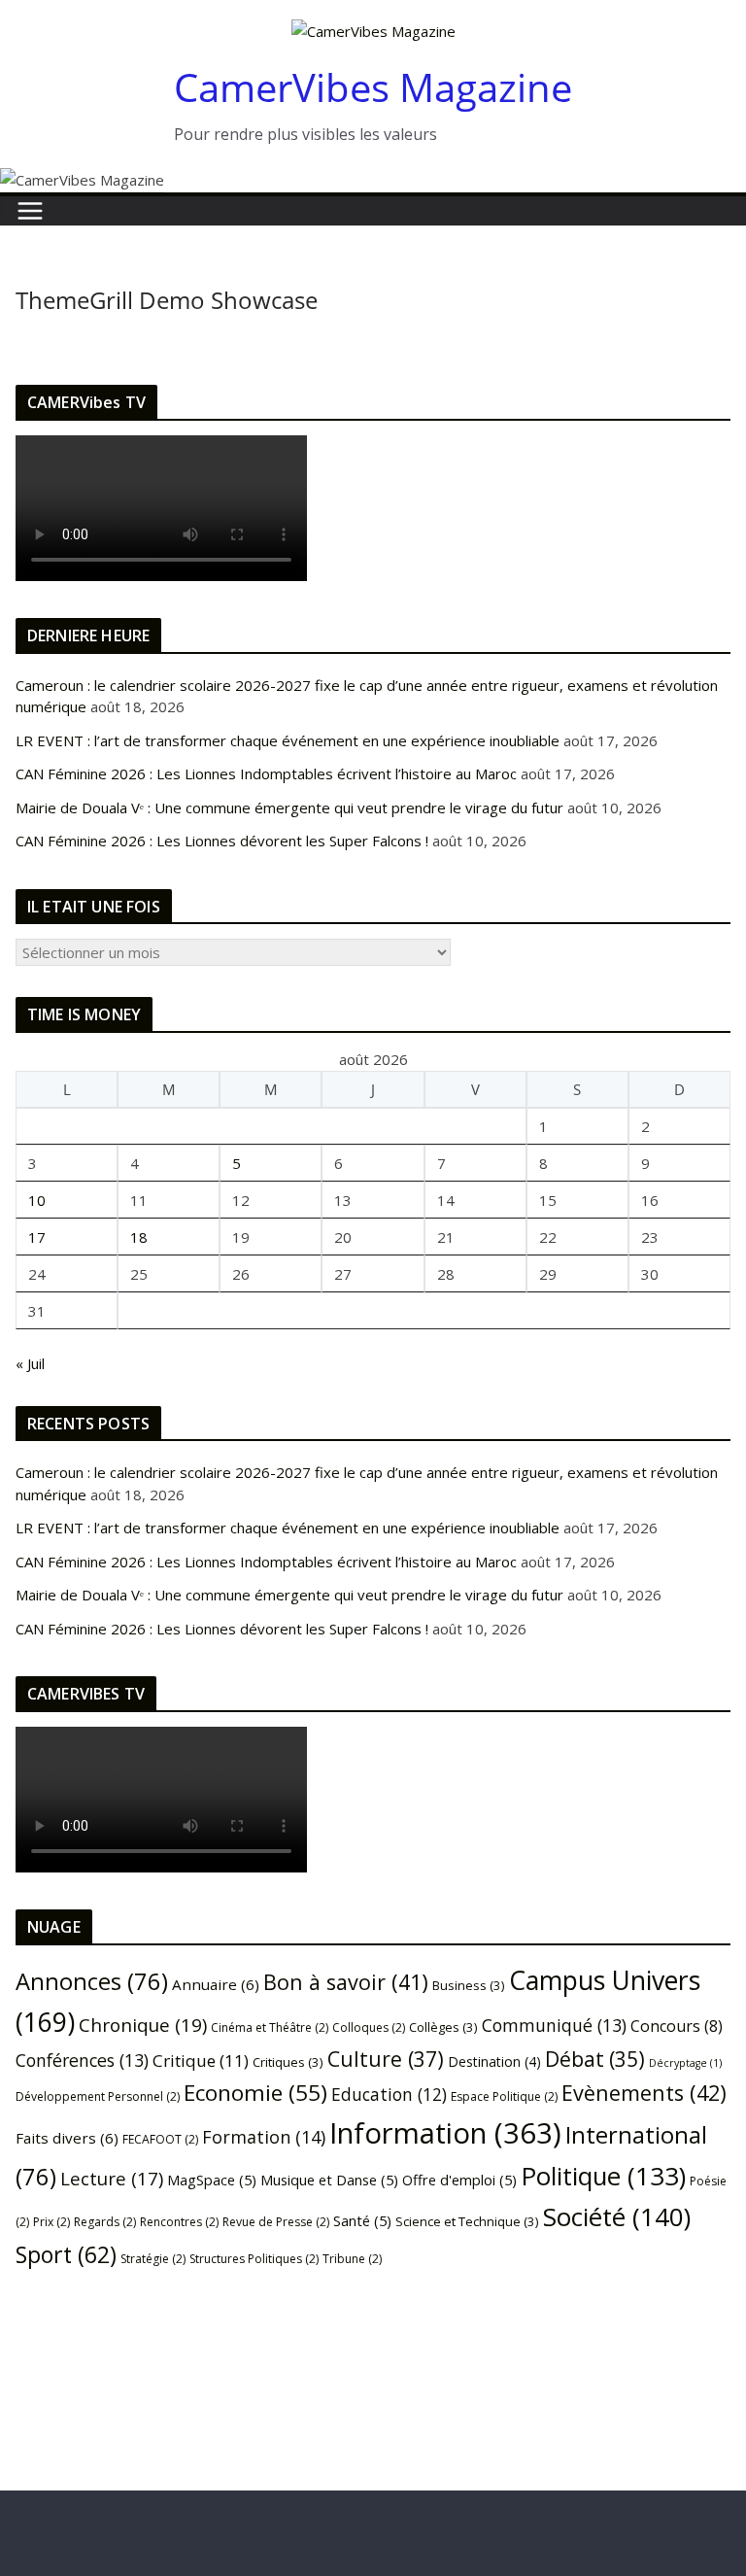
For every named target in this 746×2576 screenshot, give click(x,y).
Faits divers (67, 2138)
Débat (595, 2059)
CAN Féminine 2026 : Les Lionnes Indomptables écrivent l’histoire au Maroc (266, 773)
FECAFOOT (160, 2139)
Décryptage (685, 2063)
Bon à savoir (346, 1982)
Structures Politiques (254, 2259)
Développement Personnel (98, 2096)
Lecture (112, 2178)
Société (617, 2216)
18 (139, 1237)
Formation (264, 2137)
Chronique (143, 2025)
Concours (677, 2026)
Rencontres (179, 2222)
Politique (603, 2176)
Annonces (92, 1981)
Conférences (82, 2060)
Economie (255, 2093)
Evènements (644, 2093)
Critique (201, 2061)
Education (389, 2094)
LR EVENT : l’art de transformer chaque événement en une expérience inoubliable (288, 740)
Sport (66, 2254)
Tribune (352, 2259)
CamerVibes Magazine (373, 87)
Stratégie (153, 2259)
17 (37, 1237)
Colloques (369, 2027)
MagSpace (212, 2180)
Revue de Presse (276, 2222)
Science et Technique (467, 2221)
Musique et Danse (329, 2180)
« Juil (30, 1363)
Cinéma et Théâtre (270, 2027)
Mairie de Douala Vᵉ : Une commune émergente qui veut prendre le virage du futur (289, 807)
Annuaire (216, 1984)
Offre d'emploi (459, 2180)
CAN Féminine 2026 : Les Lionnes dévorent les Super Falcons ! (222, 841)
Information (445, 2133)
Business (469, 1985)
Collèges (443, 2027)
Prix (51, 2222)
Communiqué (554, 2025)
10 (37, 1200)
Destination (494, 2061)
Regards (105, 2222)
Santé (362, 2220)
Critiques (288, 2062)
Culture (386, 2059)
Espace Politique (504, 2096)
